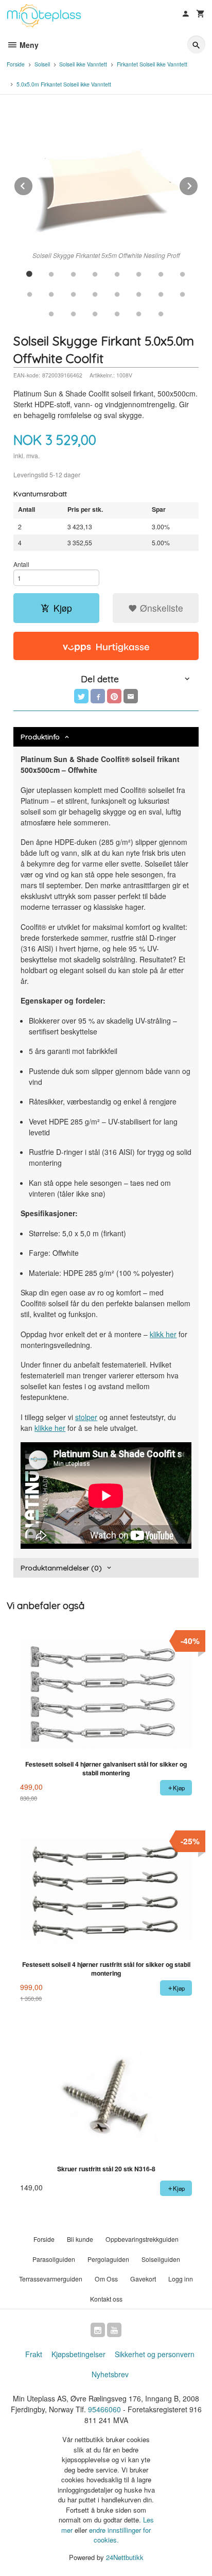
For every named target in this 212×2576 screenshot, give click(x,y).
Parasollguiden (54, 2259)
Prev (33, 184)
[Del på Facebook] (98, 696)
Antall (21, 564)
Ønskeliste (160, 608)
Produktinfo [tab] (40, 737)
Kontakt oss (106, 2299)
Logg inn (181, 2279)
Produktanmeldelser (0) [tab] (61, 1568)
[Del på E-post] (131, 696)
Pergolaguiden (108, 2259)
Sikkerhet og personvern (155, 2354)
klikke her (50, 1428)
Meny (28, 45)
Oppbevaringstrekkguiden (142, 2239)
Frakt (34, 2354)
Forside (16, 64)
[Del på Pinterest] (114, 696)
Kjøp (63, 608)
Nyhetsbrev (110, 2374)
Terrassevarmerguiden (51, 2279)
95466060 (104, 2409)
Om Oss (106, 2279)
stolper (86, 1417)
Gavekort (143, 2279)
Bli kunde (80, 2239)
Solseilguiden (161, 2259)
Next (198, 184)
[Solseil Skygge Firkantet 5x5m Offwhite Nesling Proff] (106, 178)
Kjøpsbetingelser (78, 2354)
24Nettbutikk (125, 2557)
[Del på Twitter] (81, 696)
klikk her (163, 1334)
